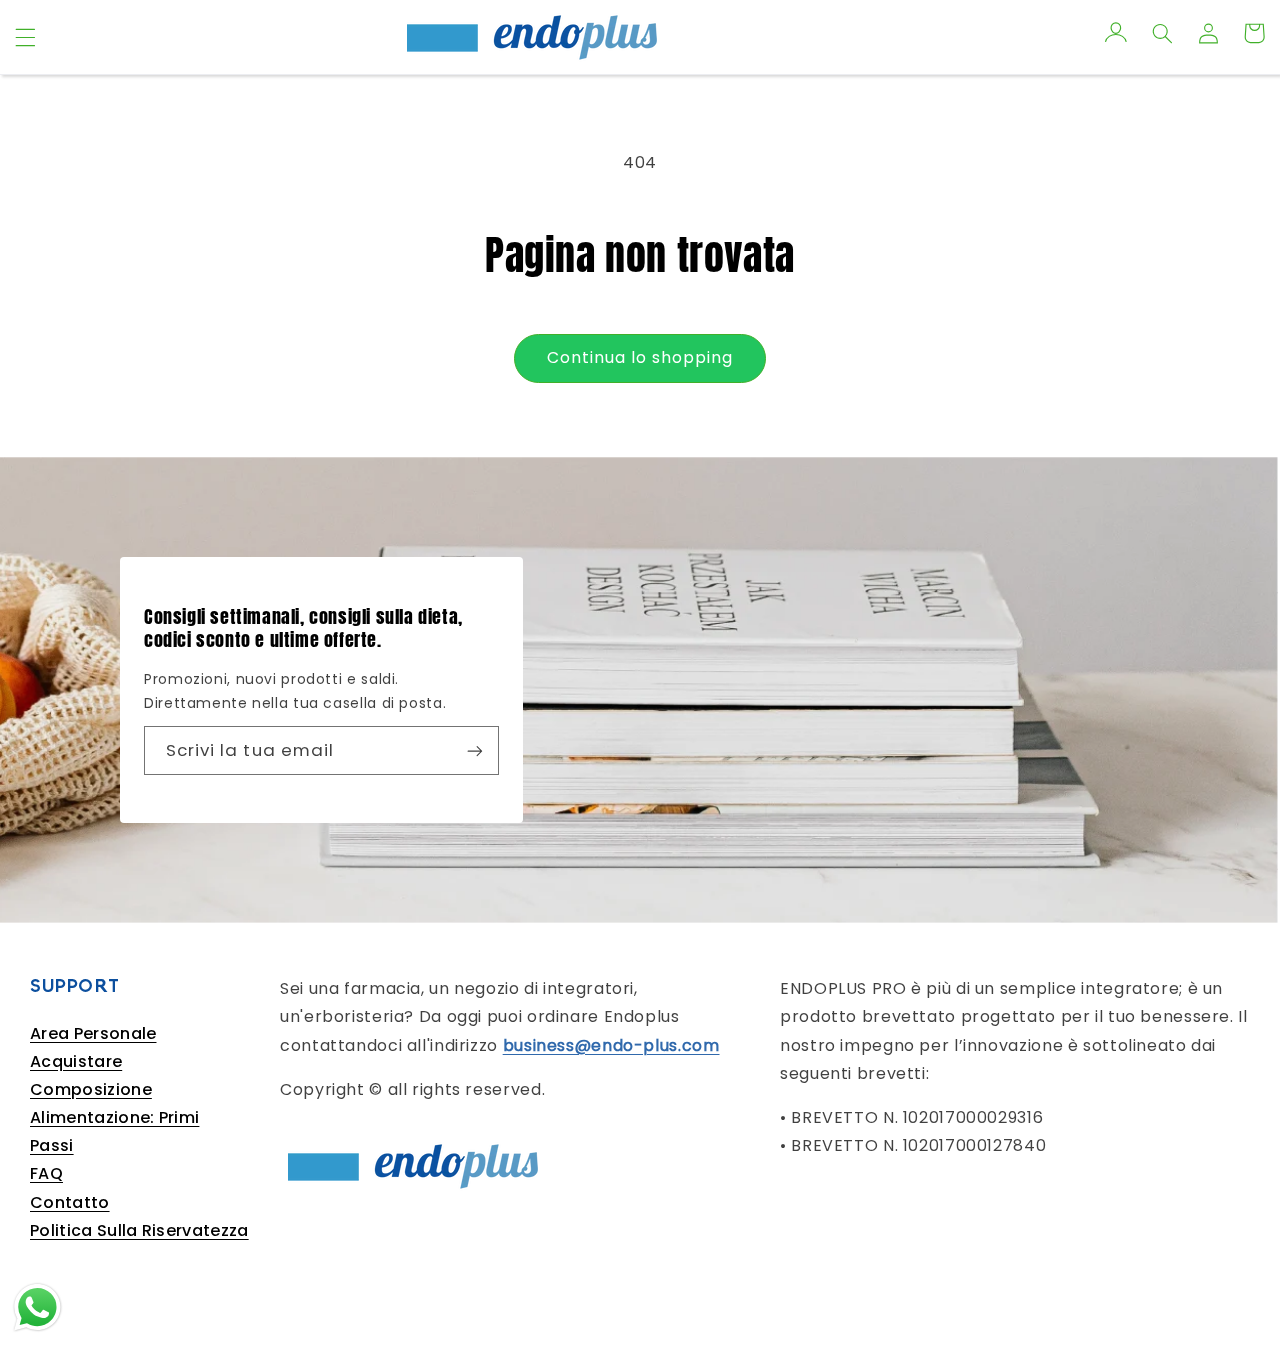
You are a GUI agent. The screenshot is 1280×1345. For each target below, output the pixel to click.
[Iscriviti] (475, 750)
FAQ (46, 1173)
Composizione (91, 1089)
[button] (25, 37)
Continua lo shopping (640, 357)
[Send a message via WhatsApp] (37, 1307)
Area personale (93, 1033)
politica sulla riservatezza (139, 1230)
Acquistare (76, 1061)
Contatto (70, 1202)
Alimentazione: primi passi (114, 1131)
